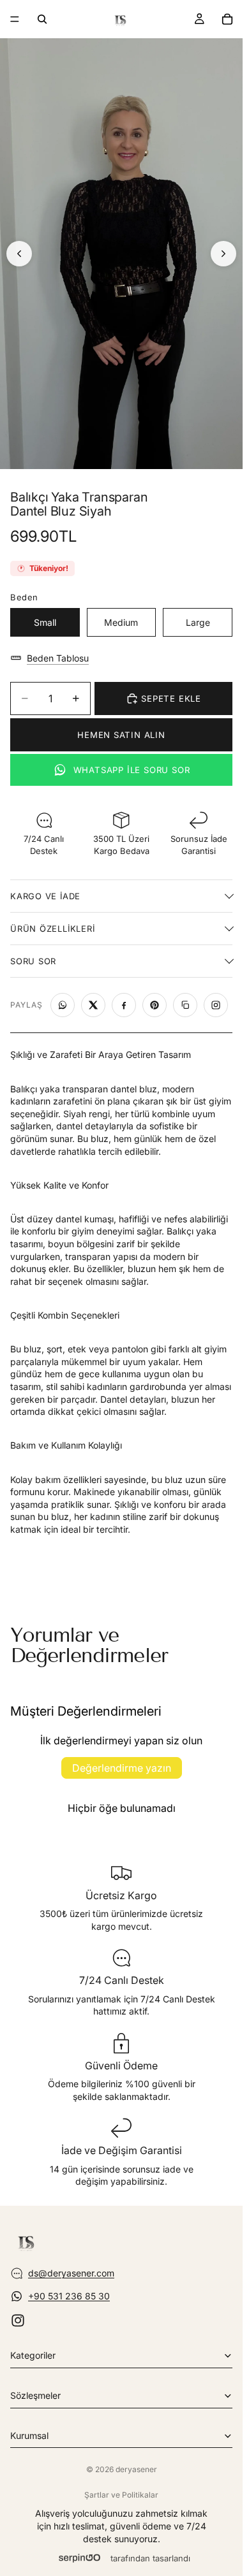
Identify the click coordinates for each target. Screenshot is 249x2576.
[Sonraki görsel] (223, 254)
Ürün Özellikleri (52, 929)
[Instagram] (18, 2320)
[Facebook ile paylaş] (124, 1005)
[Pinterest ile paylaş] (155, 1005)
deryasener (136, 2469)
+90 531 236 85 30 (69, 2296)
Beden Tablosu (58, 658)
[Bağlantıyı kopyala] (185, 1005)
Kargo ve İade (45, 896)
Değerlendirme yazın (122, 1768)
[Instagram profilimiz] (216, 1005)
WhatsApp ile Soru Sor (132, 770)
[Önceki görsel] (19, 254)
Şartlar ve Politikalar (121, 2495)
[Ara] (42, 19)
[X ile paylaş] (93, 1005)
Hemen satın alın (121, 735)
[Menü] (15, 19)
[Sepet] (227, 19)
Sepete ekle (171, 698)
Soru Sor (33, 961)
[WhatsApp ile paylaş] (63, 1005)
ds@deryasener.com (71, 2273)
